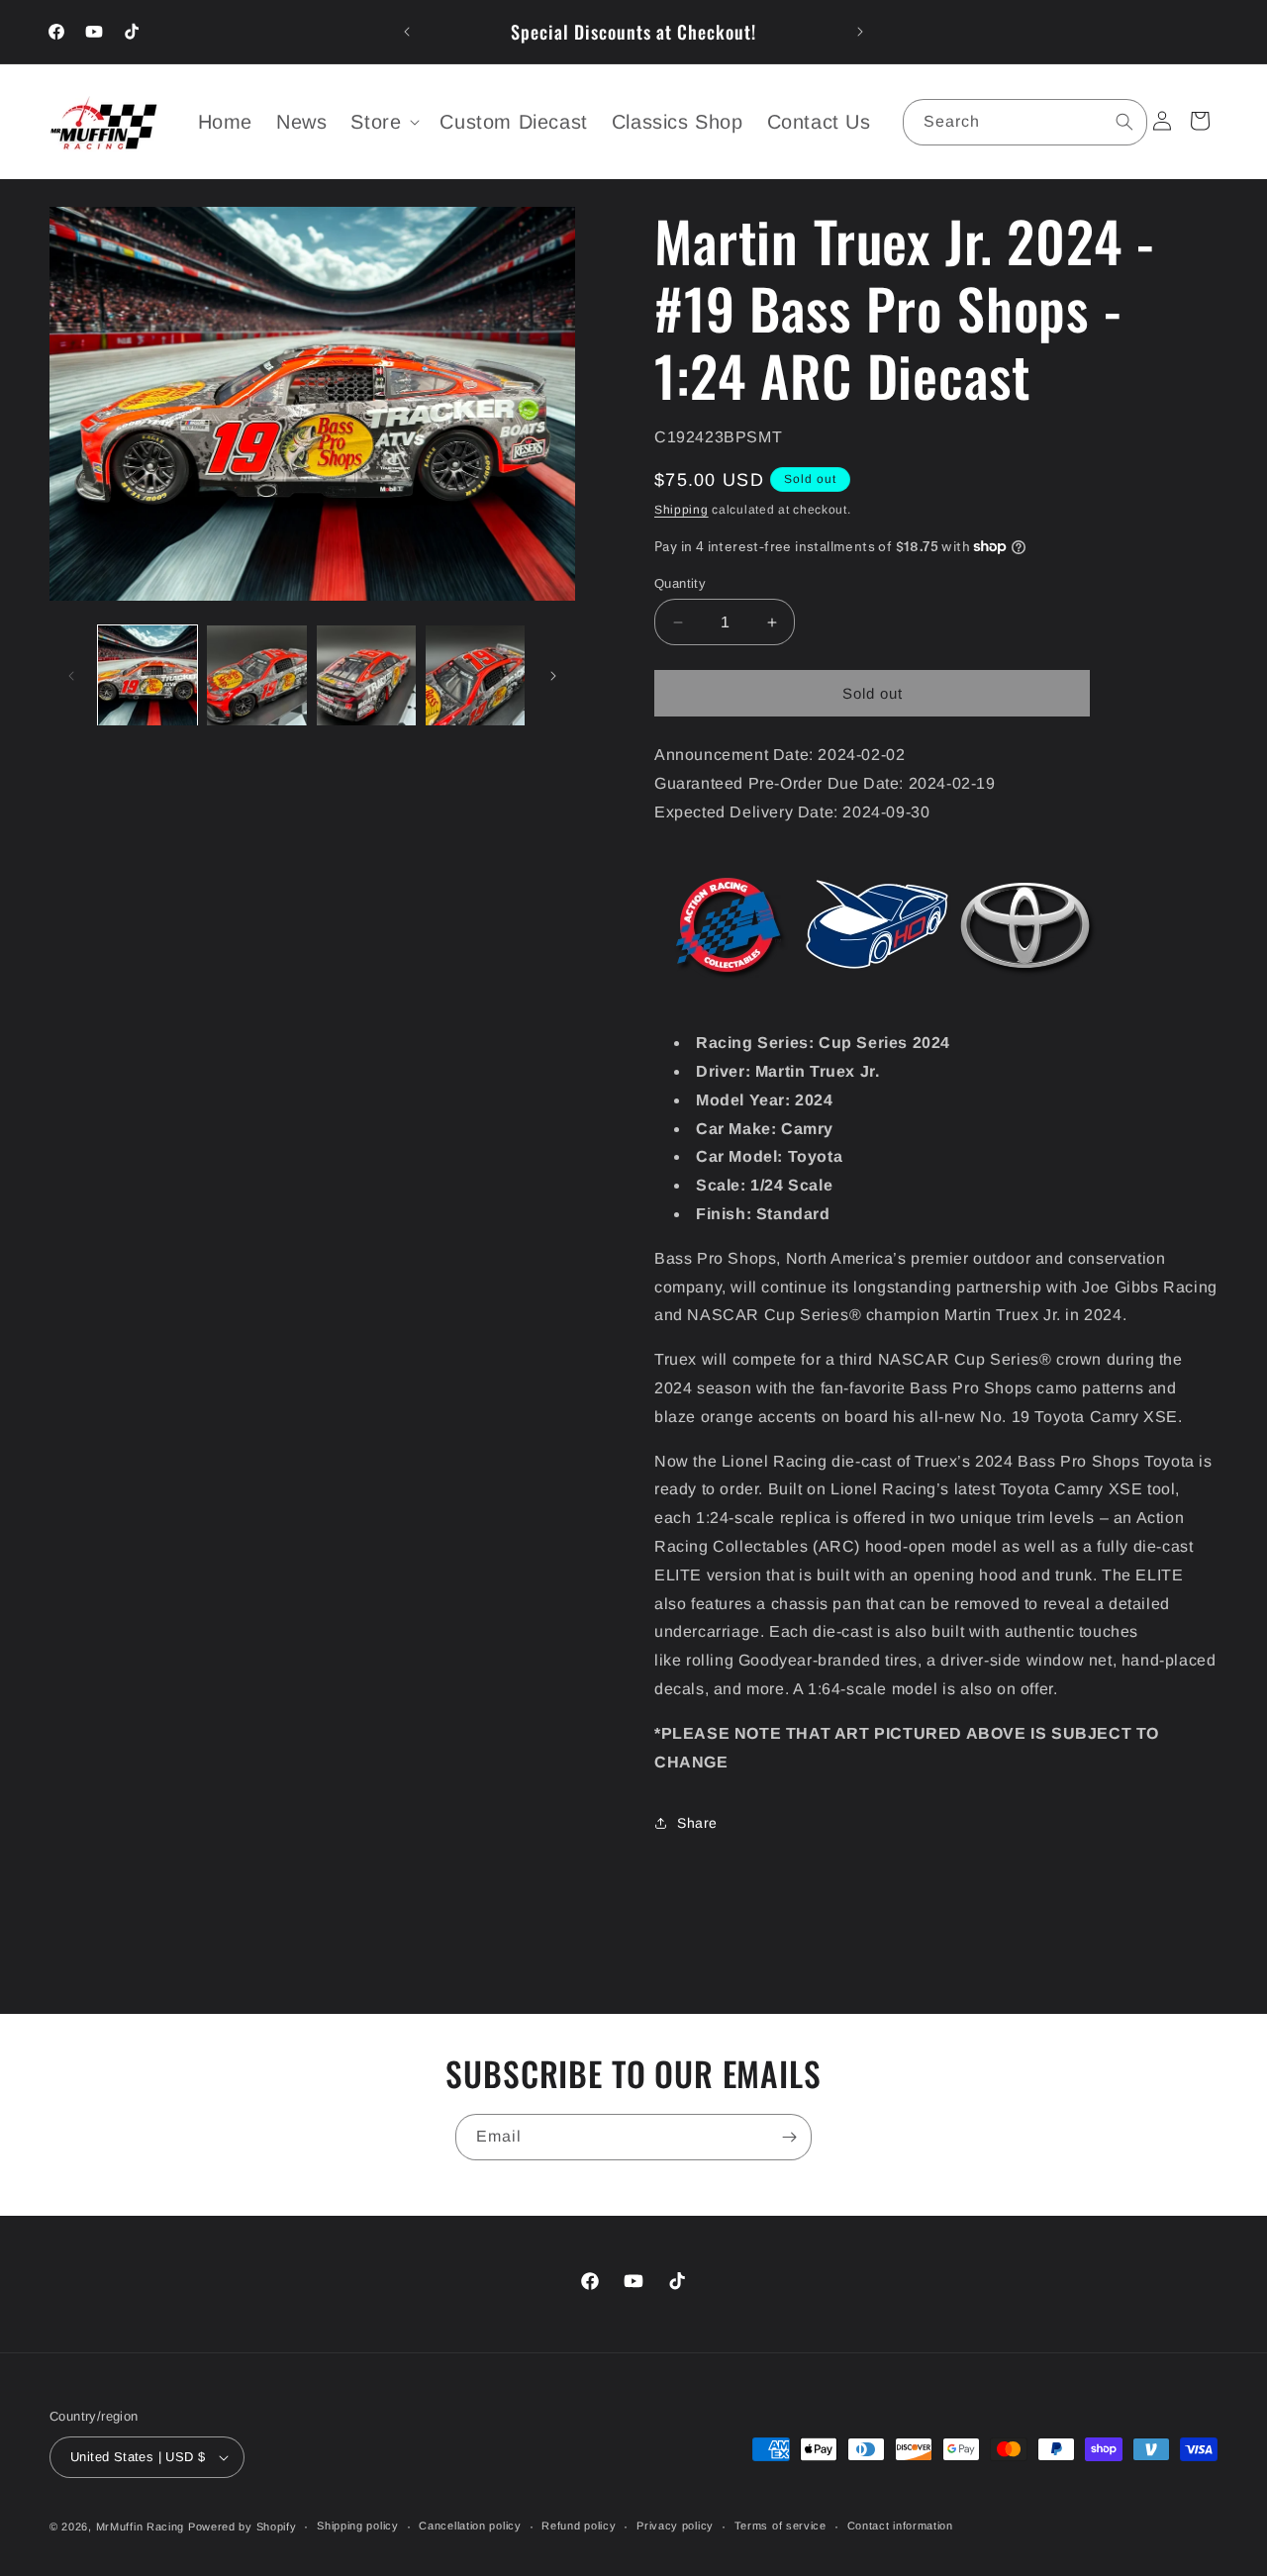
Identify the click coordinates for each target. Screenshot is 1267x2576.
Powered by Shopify (243, 2527)
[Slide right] (553, 676)
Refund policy (579, 2526)
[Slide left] (71, 676)
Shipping (682, 510)
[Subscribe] (789, 2137)
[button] (383, 122)
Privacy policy (675, 2526)
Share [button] (697, 1823)
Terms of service (780, 2526)
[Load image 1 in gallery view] (147, 675)
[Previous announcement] (407, 32)
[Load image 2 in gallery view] (256, 675)
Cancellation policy (470, 2526)
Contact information (900, 2526)
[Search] (1124, 122)
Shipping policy (358, 2526)
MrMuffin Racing (141, 2527)
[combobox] (1025, 122)
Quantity (680, 583)
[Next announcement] (860, 32)
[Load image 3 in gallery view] (366, 675)
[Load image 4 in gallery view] (475, 675)
